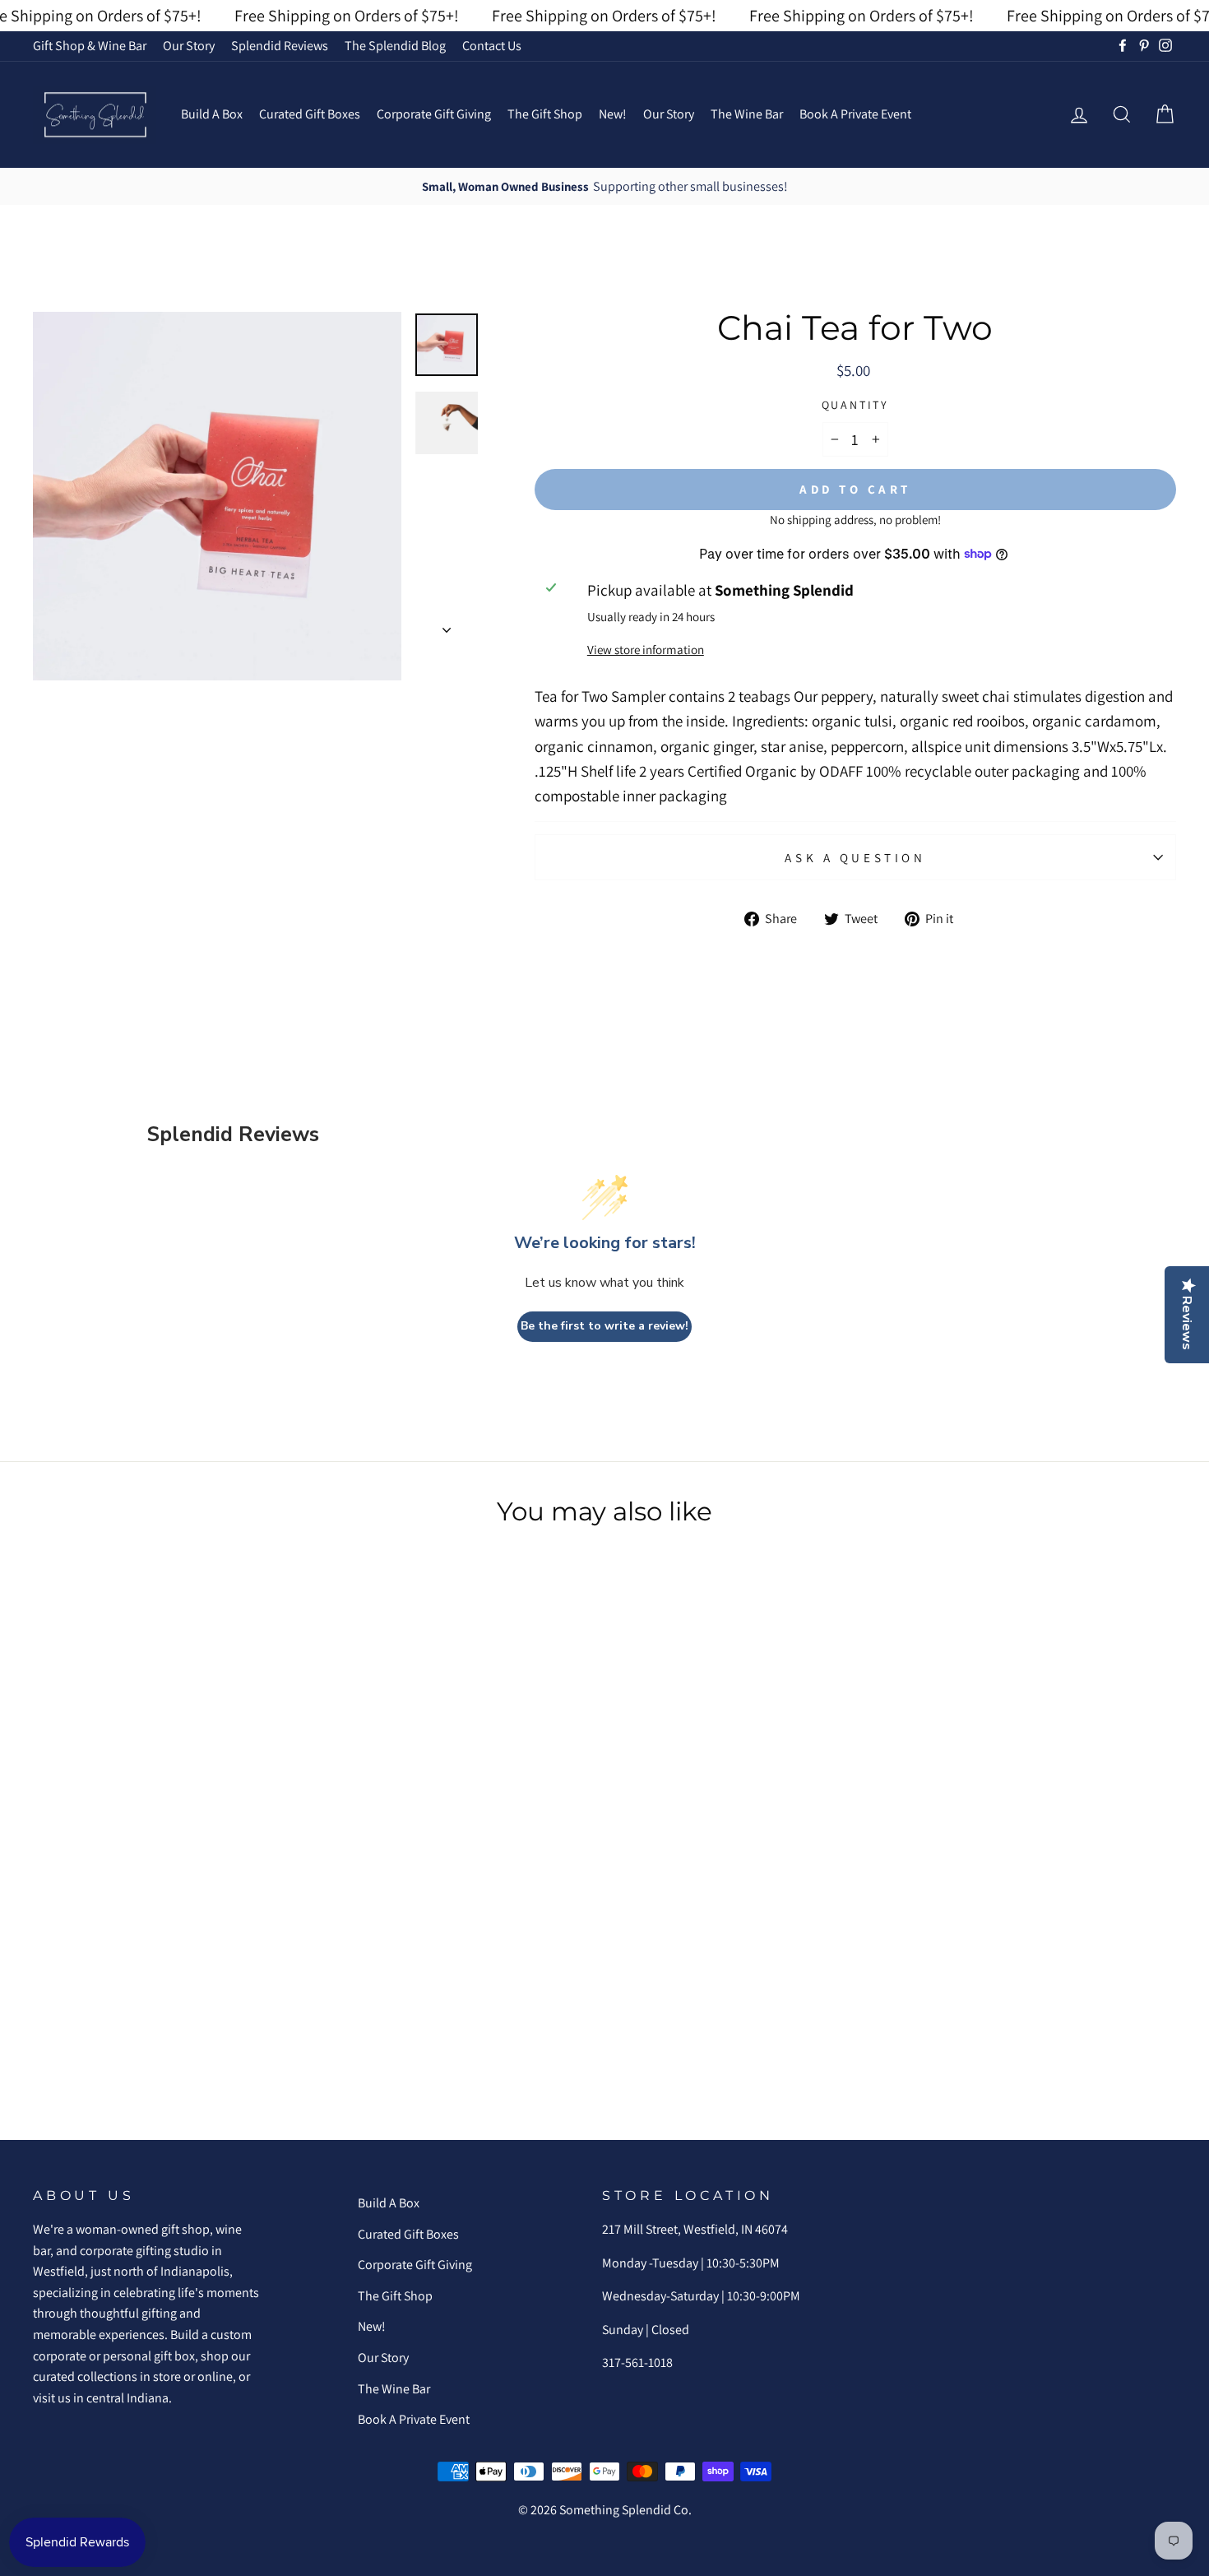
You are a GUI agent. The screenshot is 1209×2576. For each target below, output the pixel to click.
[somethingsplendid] (95, 115)
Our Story (189, 46)
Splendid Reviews (280, 46)
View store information (646, 649)
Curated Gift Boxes (310, 114)
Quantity (855, 405)
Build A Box (212, 114)
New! (613, 114)
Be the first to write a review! (604, 1326)
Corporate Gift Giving (434, 114)
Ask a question (855, 857)
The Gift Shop (545, 114)
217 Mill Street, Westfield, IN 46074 (695, 2229)
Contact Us (492, 46)
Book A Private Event (855, 114)
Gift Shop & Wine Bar (90, 46)
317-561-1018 (637, 2362)
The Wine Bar (747, 114)
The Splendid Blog (395, 46)
